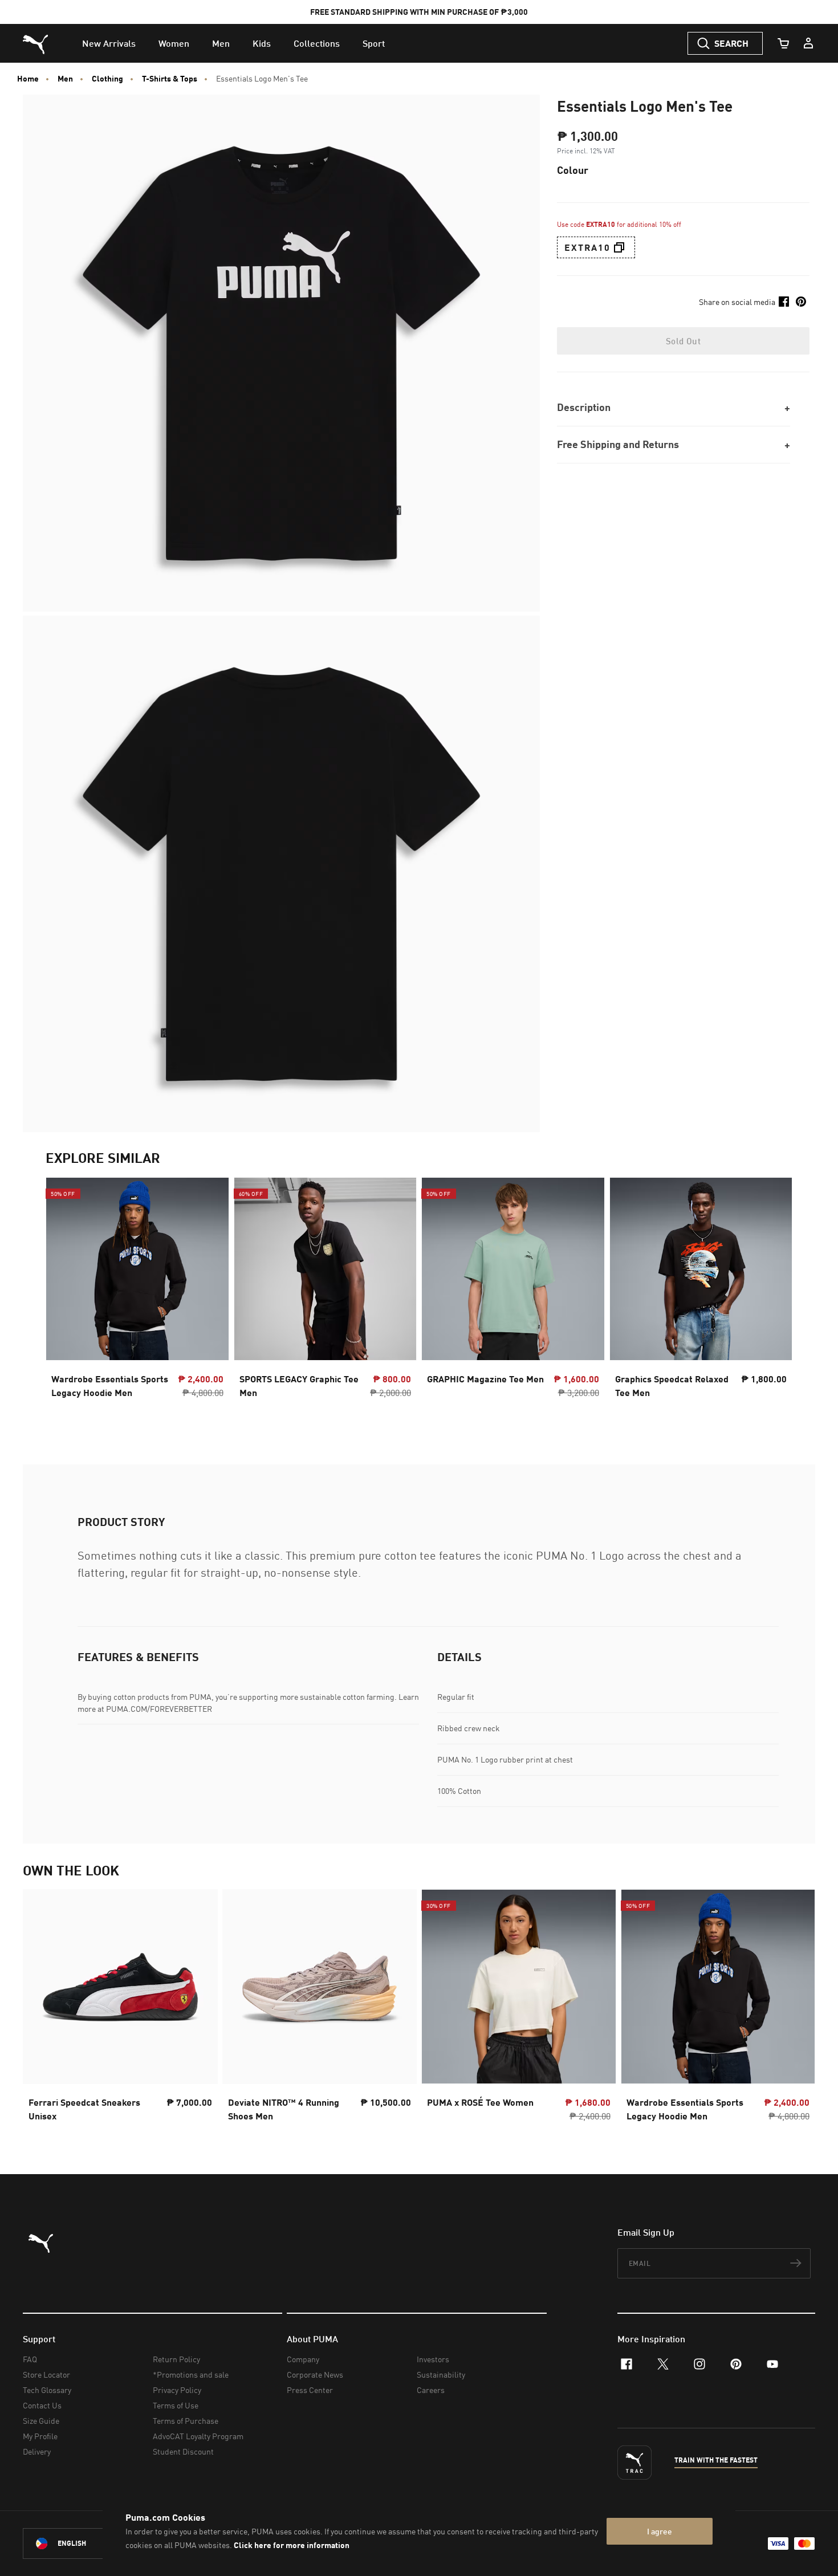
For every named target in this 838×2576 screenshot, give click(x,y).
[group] (137, 1298)
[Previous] (64, 1298)
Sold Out (683, 341)
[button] (619, 247)
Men (65, 79)
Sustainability (441, 2374)
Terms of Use (176, 2405)
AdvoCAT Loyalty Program (198, 2436)
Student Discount (183, 2451)
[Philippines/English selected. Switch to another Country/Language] (87, 2544)
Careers (431, 2390)
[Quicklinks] (808, 43)
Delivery (37, 2451)
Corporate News (315, 2374)
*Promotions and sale (191, 2374)
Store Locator (46, 2374)
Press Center (310, 2390)
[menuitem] (109, 43)
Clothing (107, 79)
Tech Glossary (47, 2390)
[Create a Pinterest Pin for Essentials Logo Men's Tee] (801, 302)
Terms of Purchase (186, 2421)
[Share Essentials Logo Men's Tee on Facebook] (784, 302)
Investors (433, 2359)
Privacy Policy (177, 2390)
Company (303, 2359)
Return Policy (176, 2359)
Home (28, 79)
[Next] (774, 1298)
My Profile (40, 2436)
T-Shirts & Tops (170, 79)
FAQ (30, 2359)
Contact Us (42, 2405)
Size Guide (41, 2421)
